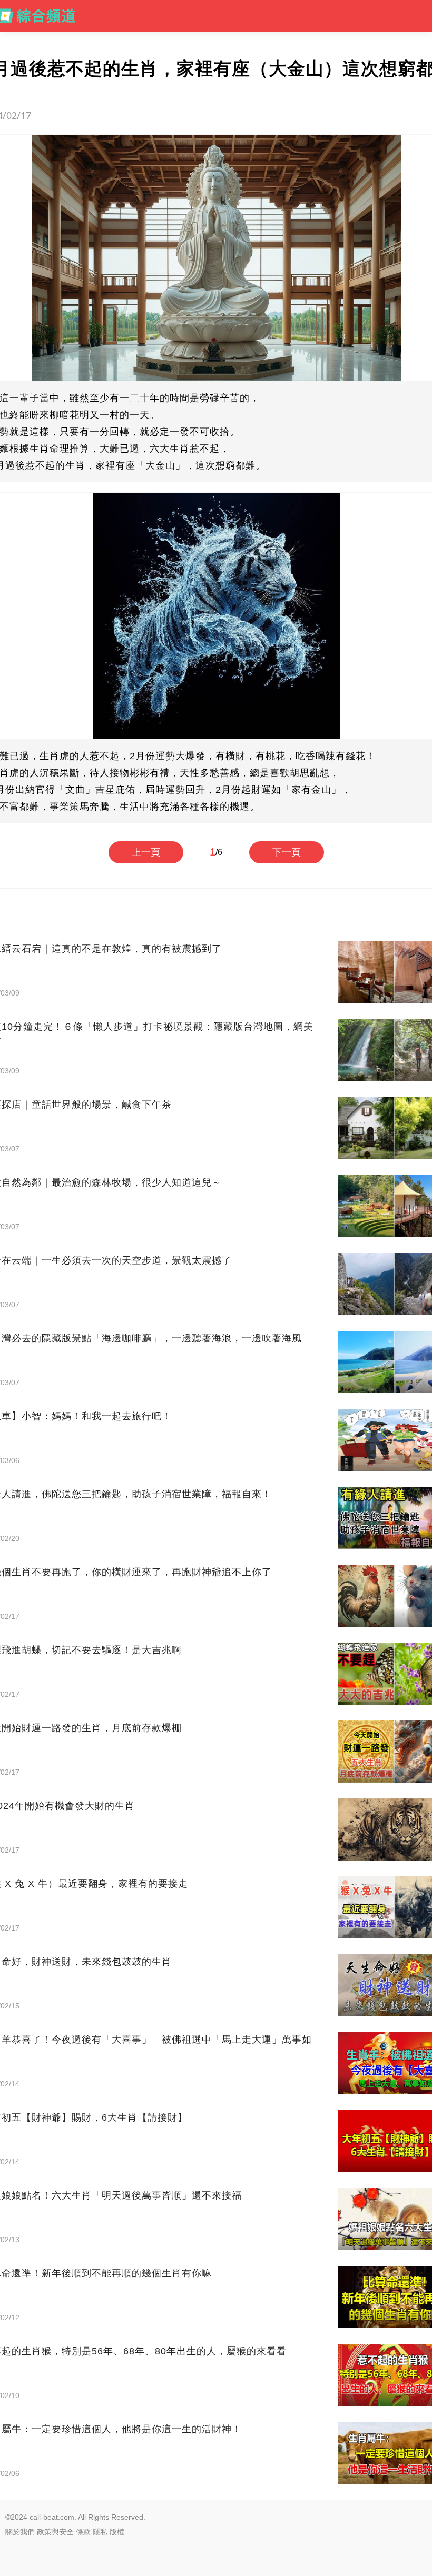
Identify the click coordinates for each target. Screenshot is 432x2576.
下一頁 (287, 852)
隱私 (100, 2532)
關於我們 (20, 2532)
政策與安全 (55, 2532)
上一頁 (146, 852)
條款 (83, 2532)
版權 (117, 2532)
